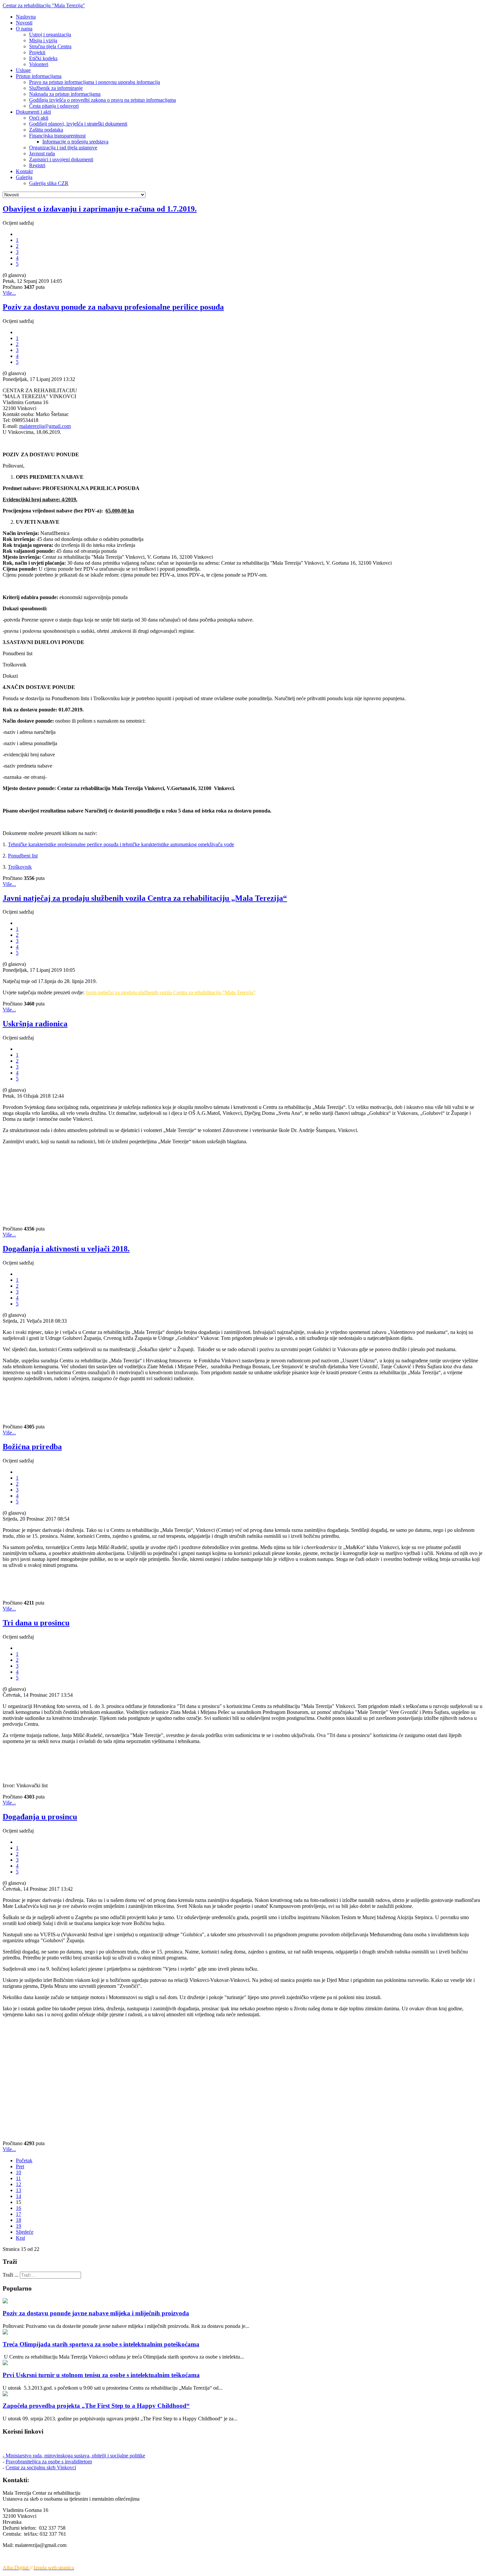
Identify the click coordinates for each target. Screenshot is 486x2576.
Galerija (24, 177)
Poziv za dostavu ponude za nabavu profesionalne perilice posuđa (113, 307)
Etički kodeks (43, 58)
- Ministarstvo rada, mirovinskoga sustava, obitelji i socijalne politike (74, 2456)
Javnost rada (42, 153)
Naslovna (26, 17)
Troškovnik (20, 867)
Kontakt (24, 171)
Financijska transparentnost (57, 136)
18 (19, 2220)
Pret (20, 2166)
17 (19, 2214)
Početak (24, 2160)
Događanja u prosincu (40, 1817)
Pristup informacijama (39, 76)
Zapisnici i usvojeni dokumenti (61, 159)
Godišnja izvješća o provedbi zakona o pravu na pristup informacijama (102, 100)
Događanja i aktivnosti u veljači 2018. (66, 1249)
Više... (9, 293)
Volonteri (39, 64)
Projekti (37, 52)
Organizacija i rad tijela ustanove (63, 148)
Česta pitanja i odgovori (54, 106)
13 (19, 2190)
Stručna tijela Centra (50, 46)
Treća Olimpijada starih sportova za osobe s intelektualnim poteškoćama (101, 2344)
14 (19, 2196)
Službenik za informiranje (56, 88)
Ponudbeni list (23, 856)
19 (19, 2226)
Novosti (24, 23)
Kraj (20, 2238)
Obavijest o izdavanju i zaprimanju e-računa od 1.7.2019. (100, 209)
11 (18, 2178)
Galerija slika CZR (49, 183)
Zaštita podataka (46, 130)
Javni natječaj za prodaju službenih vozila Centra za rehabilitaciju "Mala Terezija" (171, 992)
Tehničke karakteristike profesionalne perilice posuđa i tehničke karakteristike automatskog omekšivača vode (121, 844)
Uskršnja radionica (35, 1024)
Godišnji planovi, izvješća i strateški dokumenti (78, 124)
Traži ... (11, 2275)
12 (19, 2184)
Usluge (23, 70)
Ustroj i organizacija (50, 35)
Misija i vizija (43, 40)
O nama (24, 29)
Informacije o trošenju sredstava (75, 142)
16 (19, 2208)
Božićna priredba (32, 1447)
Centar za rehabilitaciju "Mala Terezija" (44, 5)
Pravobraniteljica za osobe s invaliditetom (49, 2462)
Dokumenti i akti (33, 112)
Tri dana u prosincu (36, 1623)
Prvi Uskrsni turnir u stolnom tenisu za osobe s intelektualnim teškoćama (101, 2375)
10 (19, 2172)
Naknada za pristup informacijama (65, 94)
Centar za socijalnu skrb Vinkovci (41, 2467)
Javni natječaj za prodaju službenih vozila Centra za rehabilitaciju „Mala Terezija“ (145, 898)
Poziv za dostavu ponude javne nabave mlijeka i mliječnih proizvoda (96, 2313)
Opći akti (39, 118)
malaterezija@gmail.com (45, 426)
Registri (37, 165)
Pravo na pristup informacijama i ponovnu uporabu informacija (95, 82)
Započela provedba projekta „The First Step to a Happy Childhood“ (96, 2406)
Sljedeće (25, 2232)
